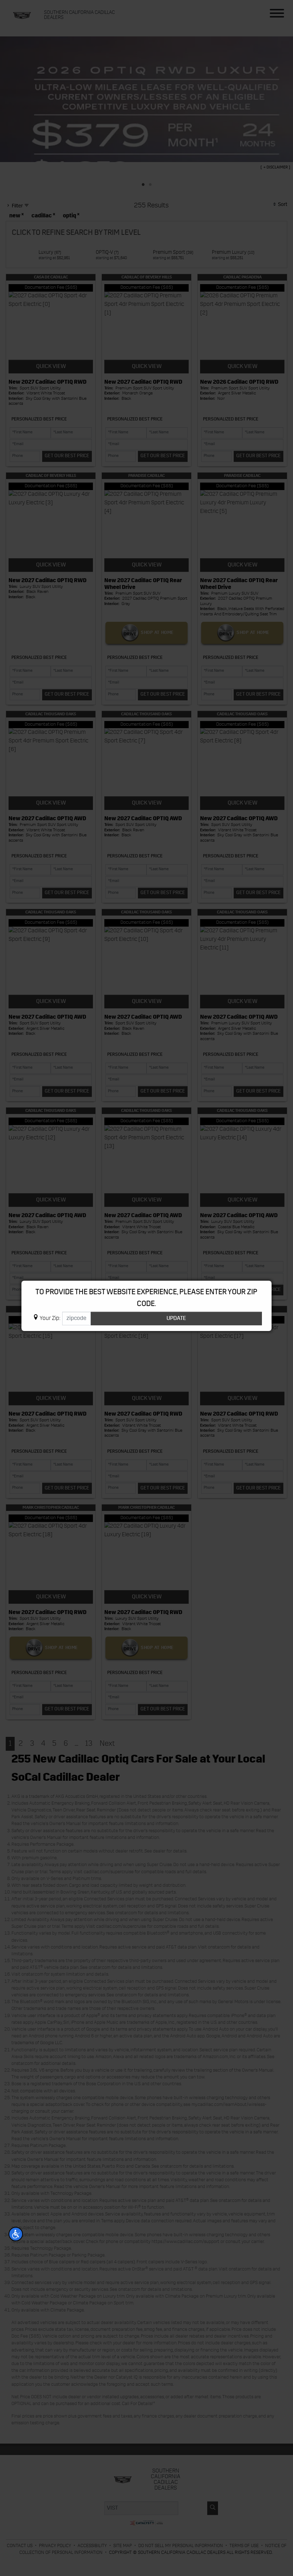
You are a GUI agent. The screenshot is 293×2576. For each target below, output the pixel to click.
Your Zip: (50, 1319)
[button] (16, 2234)
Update (176, 1319)
